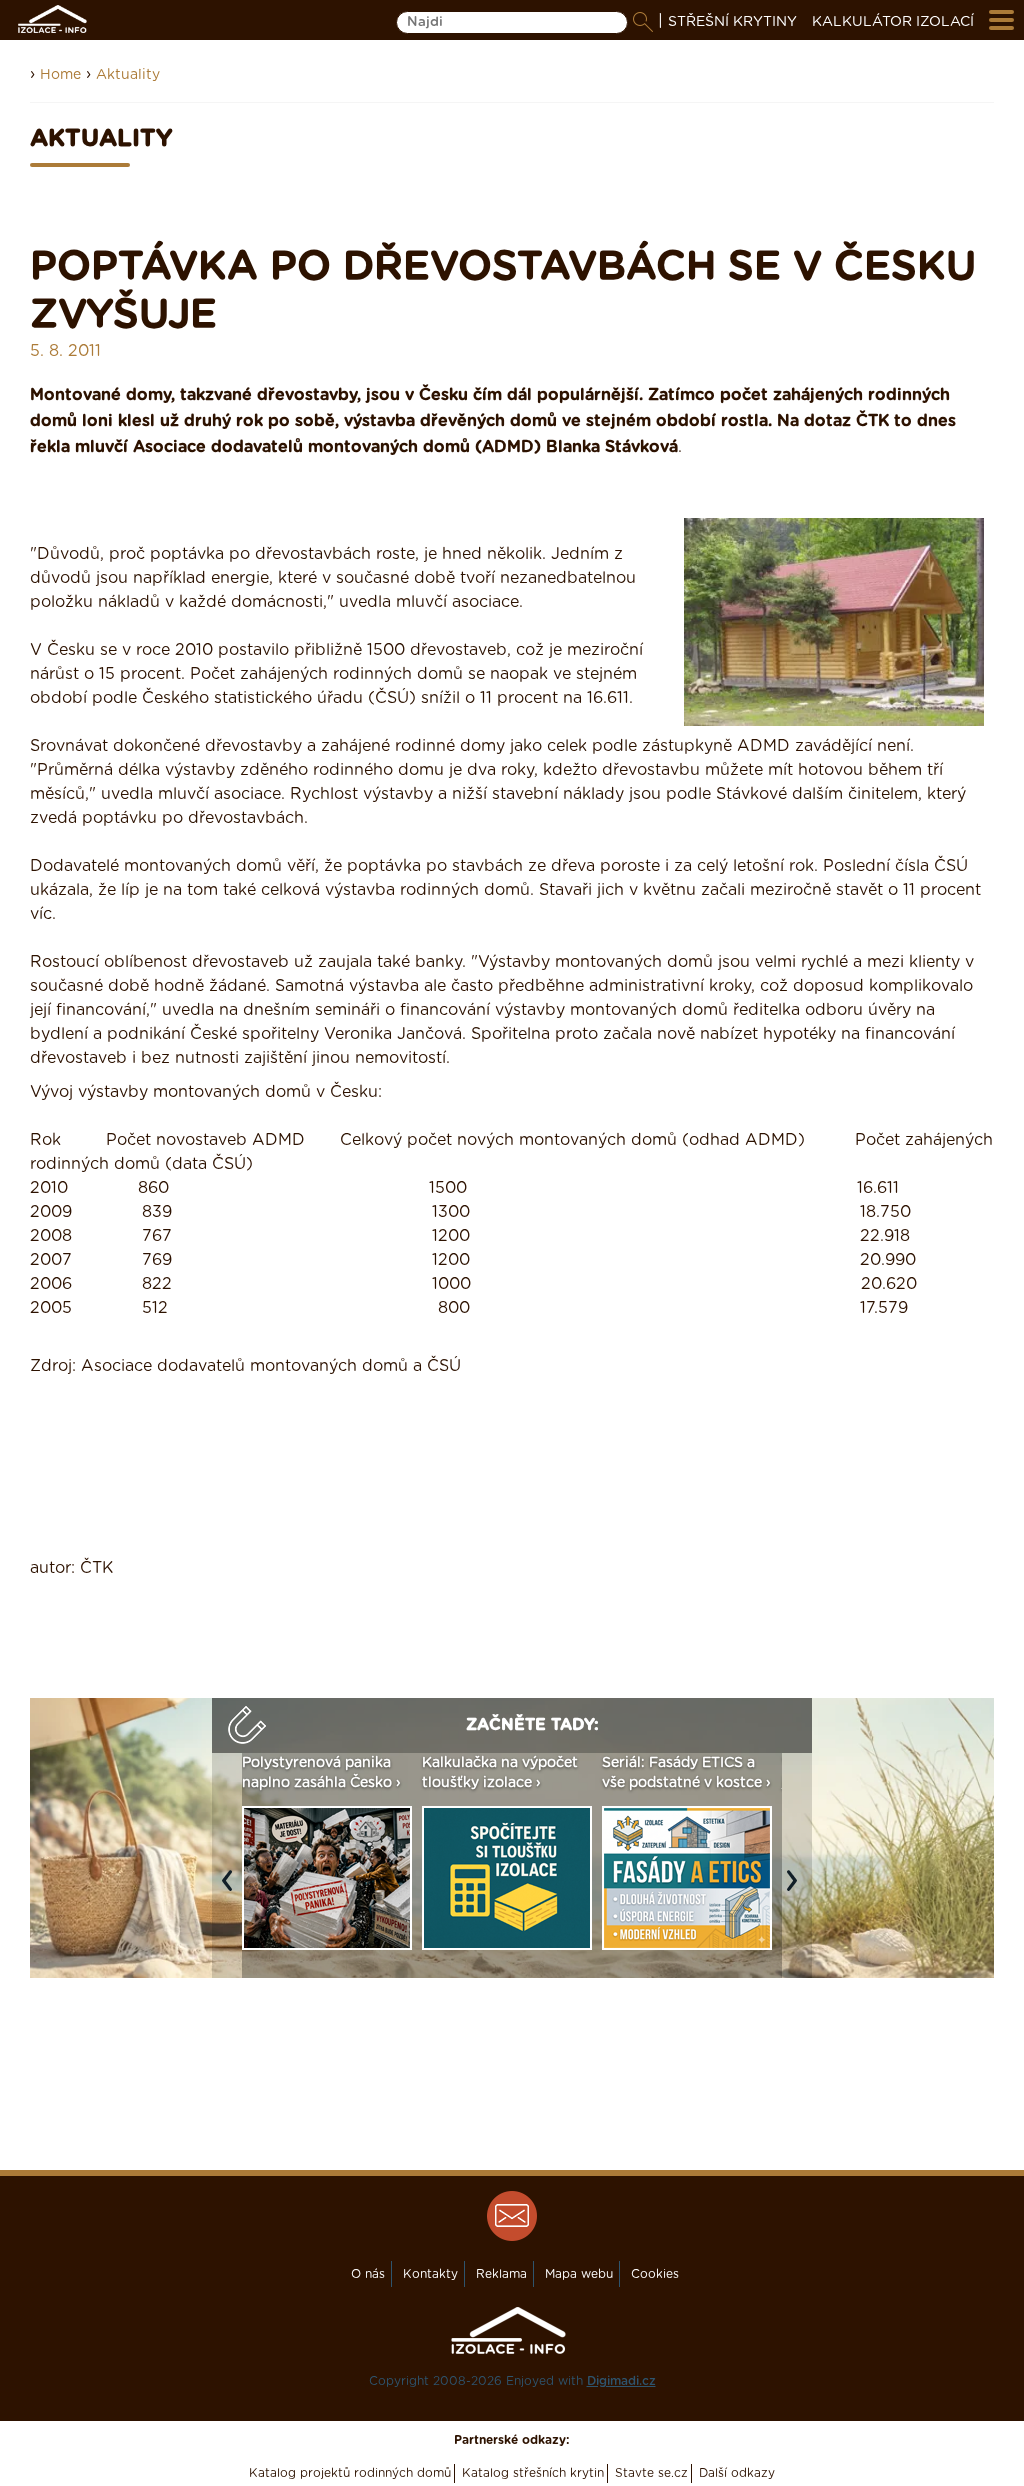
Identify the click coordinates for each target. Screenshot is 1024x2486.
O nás (368, 2274)
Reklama (501, 2274)
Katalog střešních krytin (533, 2473)
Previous (232, 1890)
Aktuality (128, 75)
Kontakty (430, 2274)
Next (797, 1890)
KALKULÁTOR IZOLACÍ (893, 22)
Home (60, 75)
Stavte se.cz (651, 2473)
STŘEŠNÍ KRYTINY (732, 22)
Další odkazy (737, 2473)
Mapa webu (579, 2274)
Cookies (655, 2274)
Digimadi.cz (621, 2381)
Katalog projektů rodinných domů (350, 2473)
